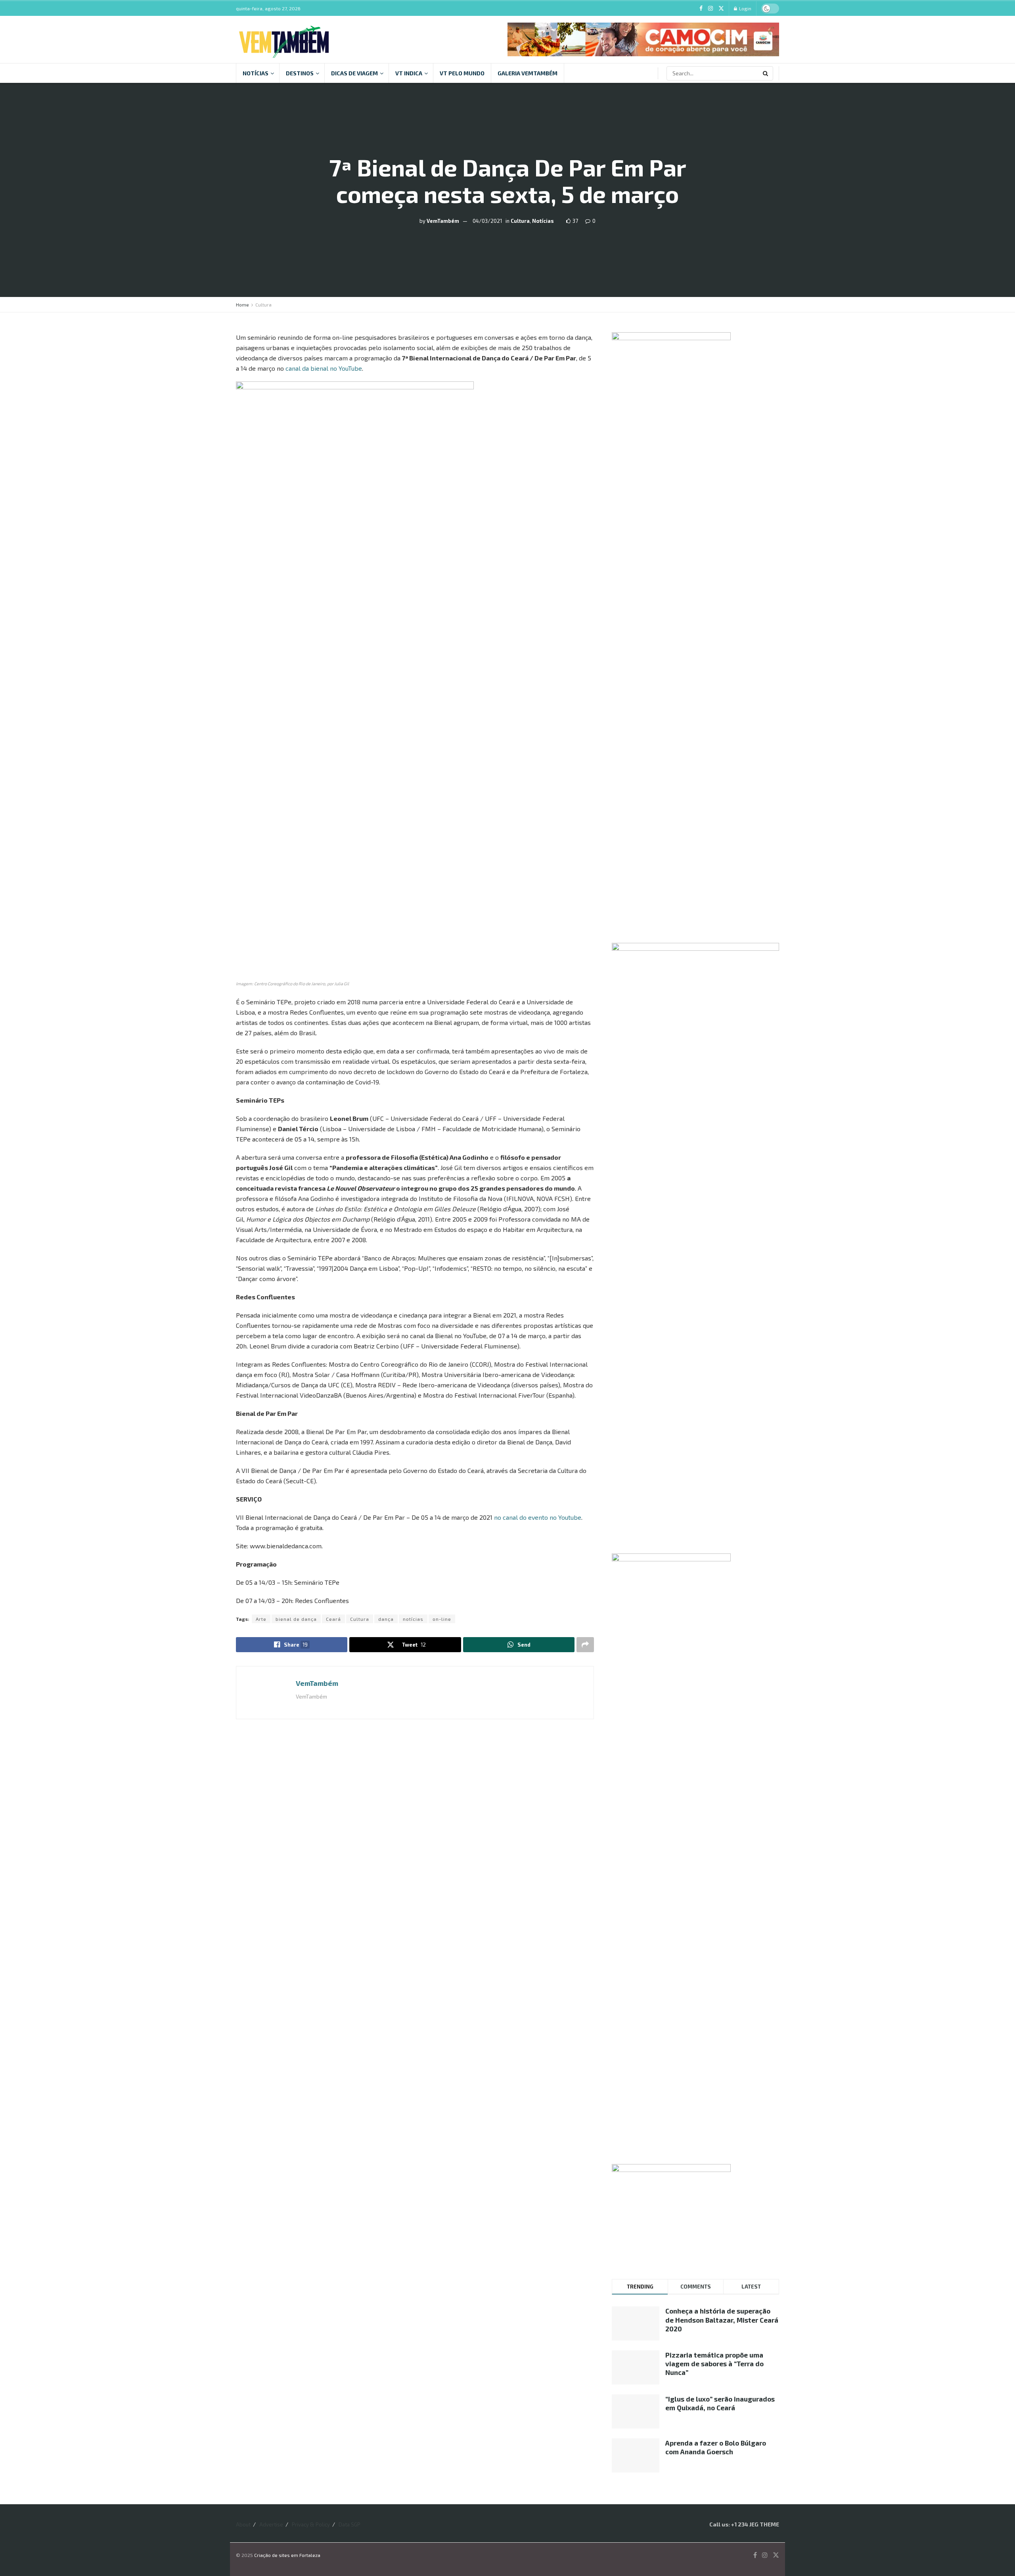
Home (242, 305)
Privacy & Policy (311, 2524)
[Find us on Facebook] (701, 9)
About (243, 2524)
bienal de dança (296, 1619)
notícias (413, 1619)
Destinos (300, 73)
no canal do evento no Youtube (538, 1517)
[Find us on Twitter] (721, 9)
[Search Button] (766, 73)
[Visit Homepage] (284, 39)
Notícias (256, 73)
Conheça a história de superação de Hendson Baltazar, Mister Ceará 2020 (722, 2319)
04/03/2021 (487, 221)
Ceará (333, 1619)
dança (386, 1619)
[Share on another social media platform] (585, 1645)
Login (745, 8)
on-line (442, 1619)
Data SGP (350, 2524)
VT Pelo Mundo (462, 73)
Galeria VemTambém (528, 73)
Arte (261, 1619)
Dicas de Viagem (354, 73)
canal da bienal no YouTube (324, 368)
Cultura (520, 221)
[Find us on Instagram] (710, 9)
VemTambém (443, 221)
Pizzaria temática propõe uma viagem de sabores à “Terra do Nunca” (714, 2363)
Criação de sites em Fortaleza (287, 2555)
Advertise (271, 2524)
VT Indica (409, 73)
